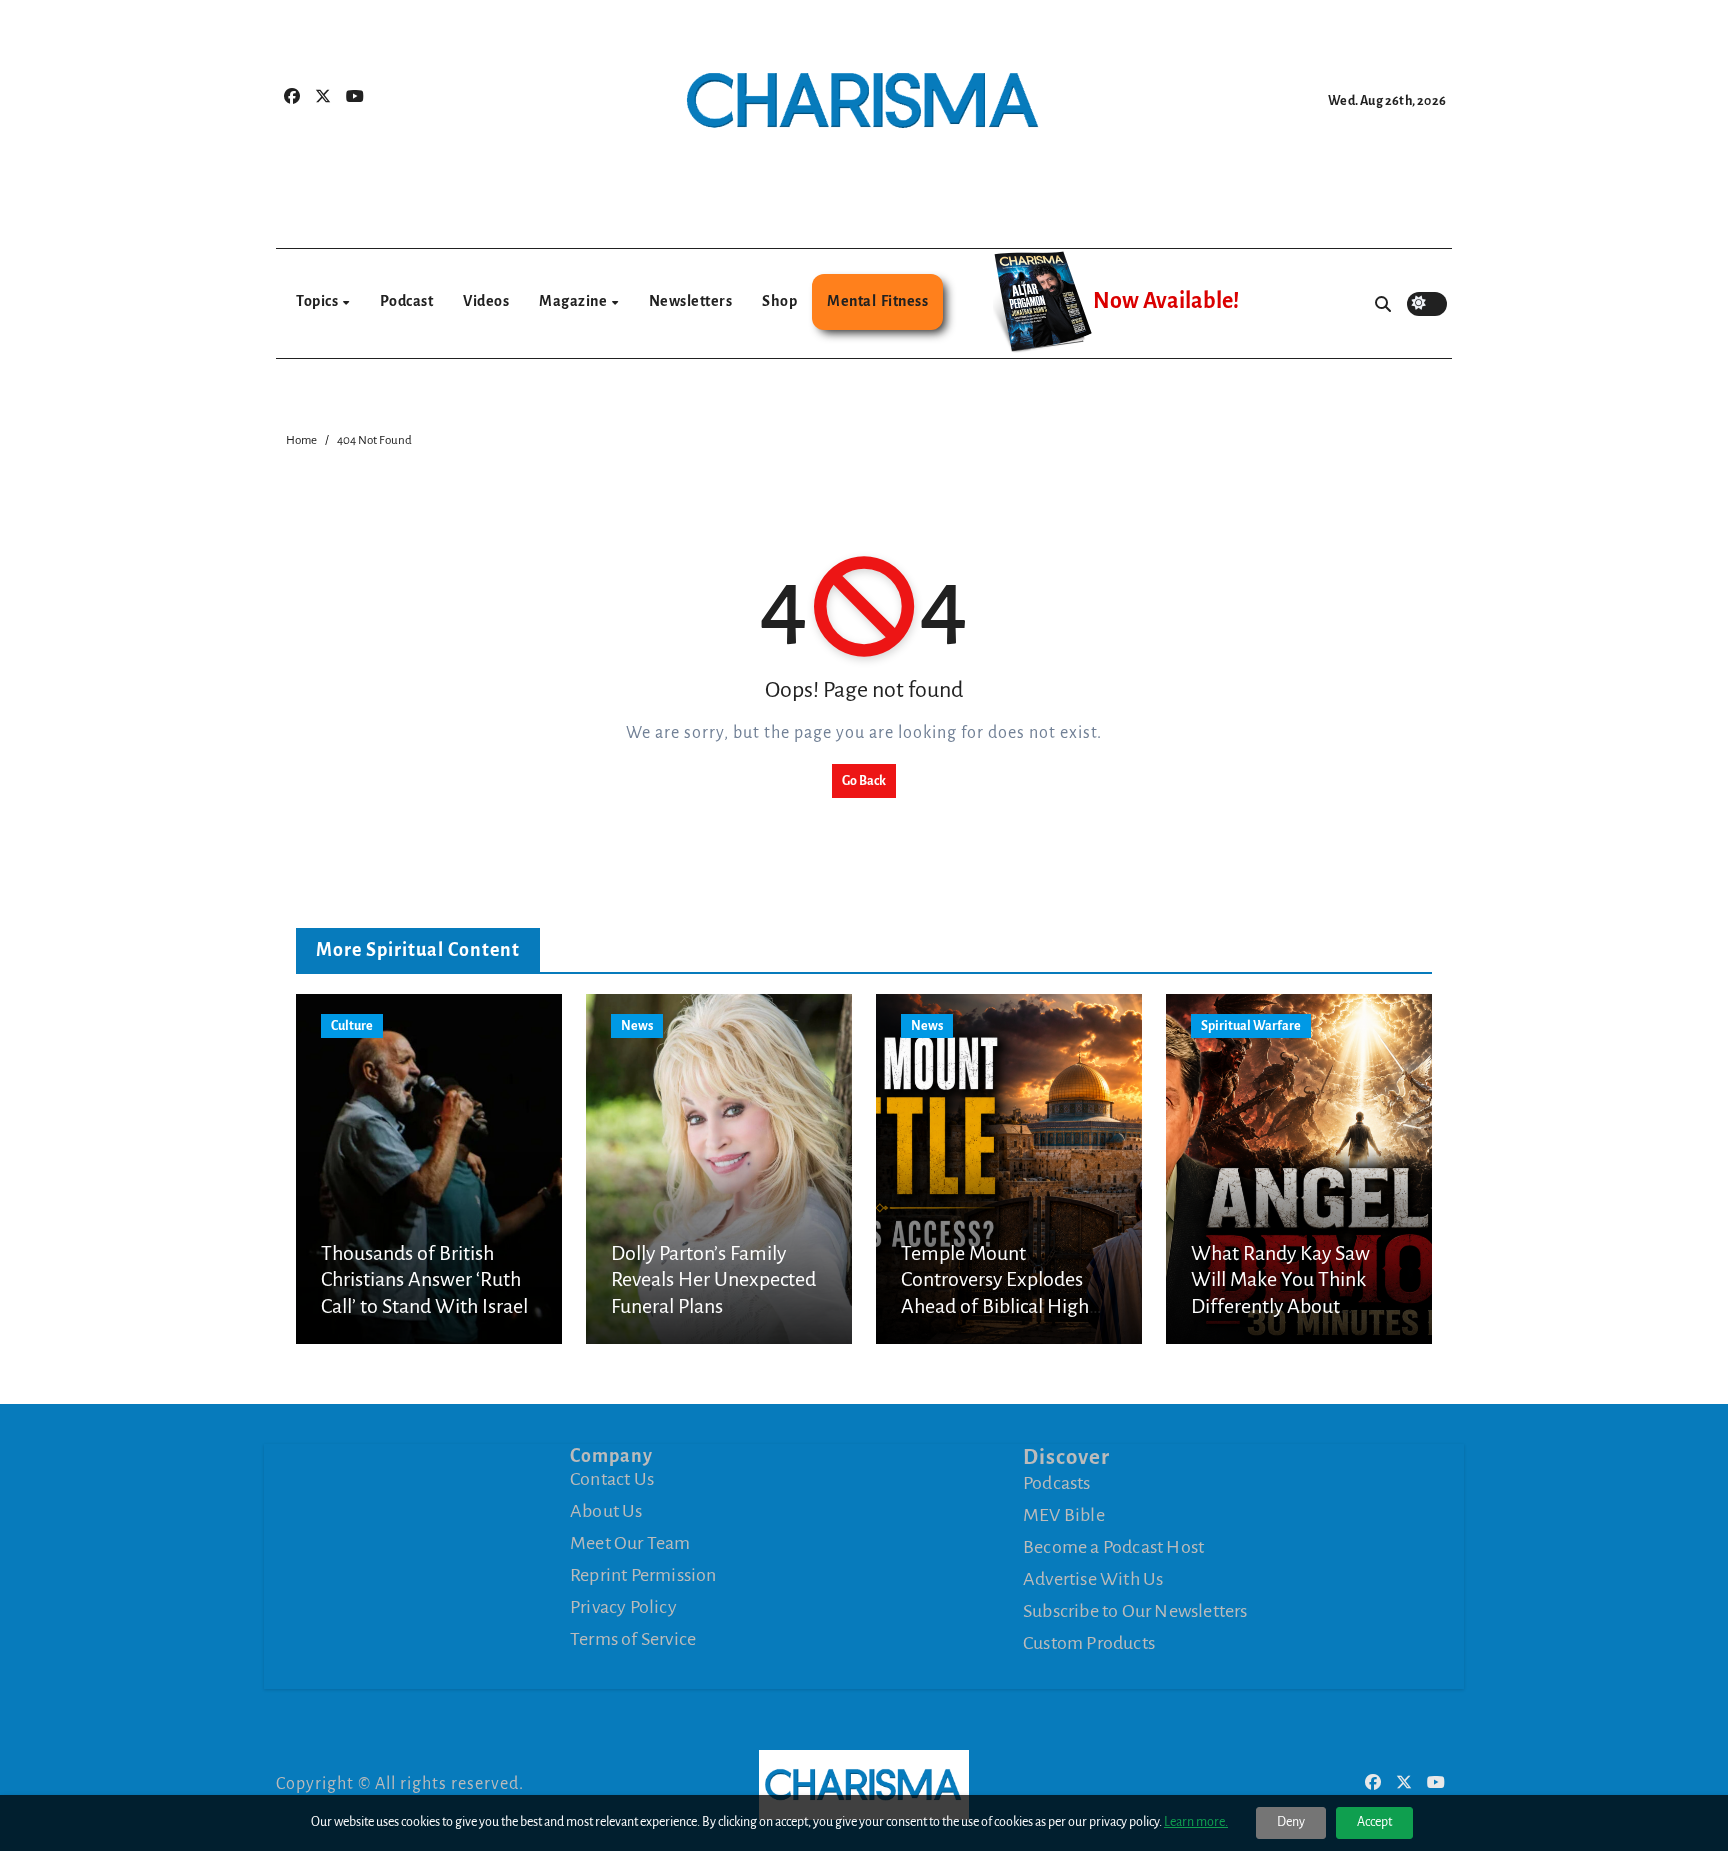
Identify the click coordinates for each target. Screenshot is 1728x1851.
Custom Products (1089, 1643)
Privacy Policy (623, 1607)
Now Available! (1166, 301)
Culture (352, 1026)
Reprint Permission (643, 1575)
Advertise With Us (1093, 1579)
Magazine (574, 301)
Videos (486, 301)
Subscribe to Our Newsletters (1135, 1611)
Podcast (407, 301)
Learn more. (1196, 1822)
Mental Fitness (877, 301)
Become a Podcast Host (1113, 1547)
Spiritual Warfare (1251, 1026)
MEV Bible (1064, 1515)
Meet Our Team (630, 1543)
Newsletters (691, 301)
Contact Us (612, 1479)
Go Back (864, 781)
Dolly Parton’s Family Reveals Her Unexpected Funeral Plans (713, 1279)
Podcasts (1057, 1483)
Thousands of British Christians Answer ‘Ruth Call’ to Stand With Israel (424, 1279)
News (637, 1026)
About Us (606, 1511)
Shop (779, 301)
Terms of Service (633, 1639)
